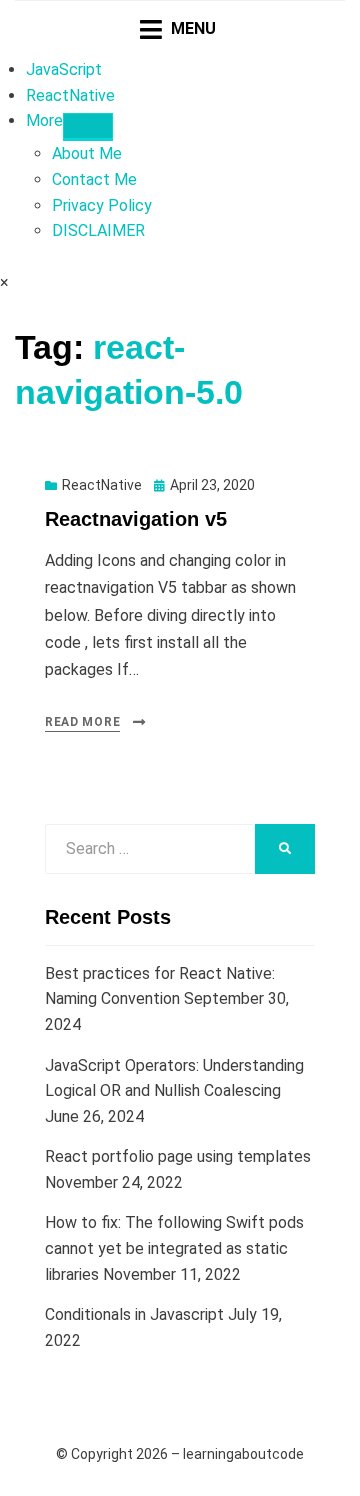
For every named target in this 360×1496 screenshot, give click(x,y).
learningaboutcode (243, 1454)
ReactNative (70, 95)
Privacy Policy (102, 205)
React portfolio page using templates (178, 1156)
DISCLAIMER (98, 230)
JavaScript (64, 69)
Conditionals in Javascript (134, 1314)
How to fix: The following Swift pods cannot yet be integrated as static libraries (174, 1248)
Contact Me (94, 179)
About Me (87, 153)
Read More (82, 722)
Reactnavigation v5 (136, 519)
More (44, 120)
